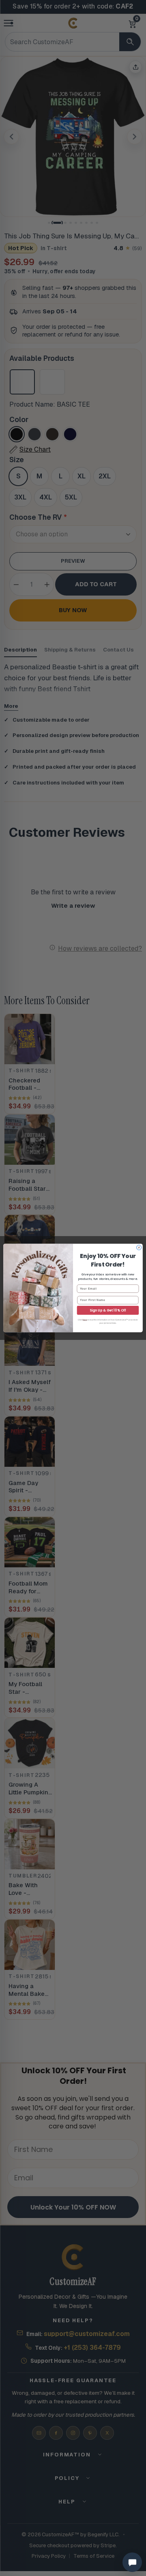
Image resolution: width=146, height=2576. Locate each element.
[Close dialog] (139, 1247)
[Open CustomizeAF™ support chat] (132, 2562)
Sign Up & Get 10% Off (108, 1310)
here (85, 1320)
